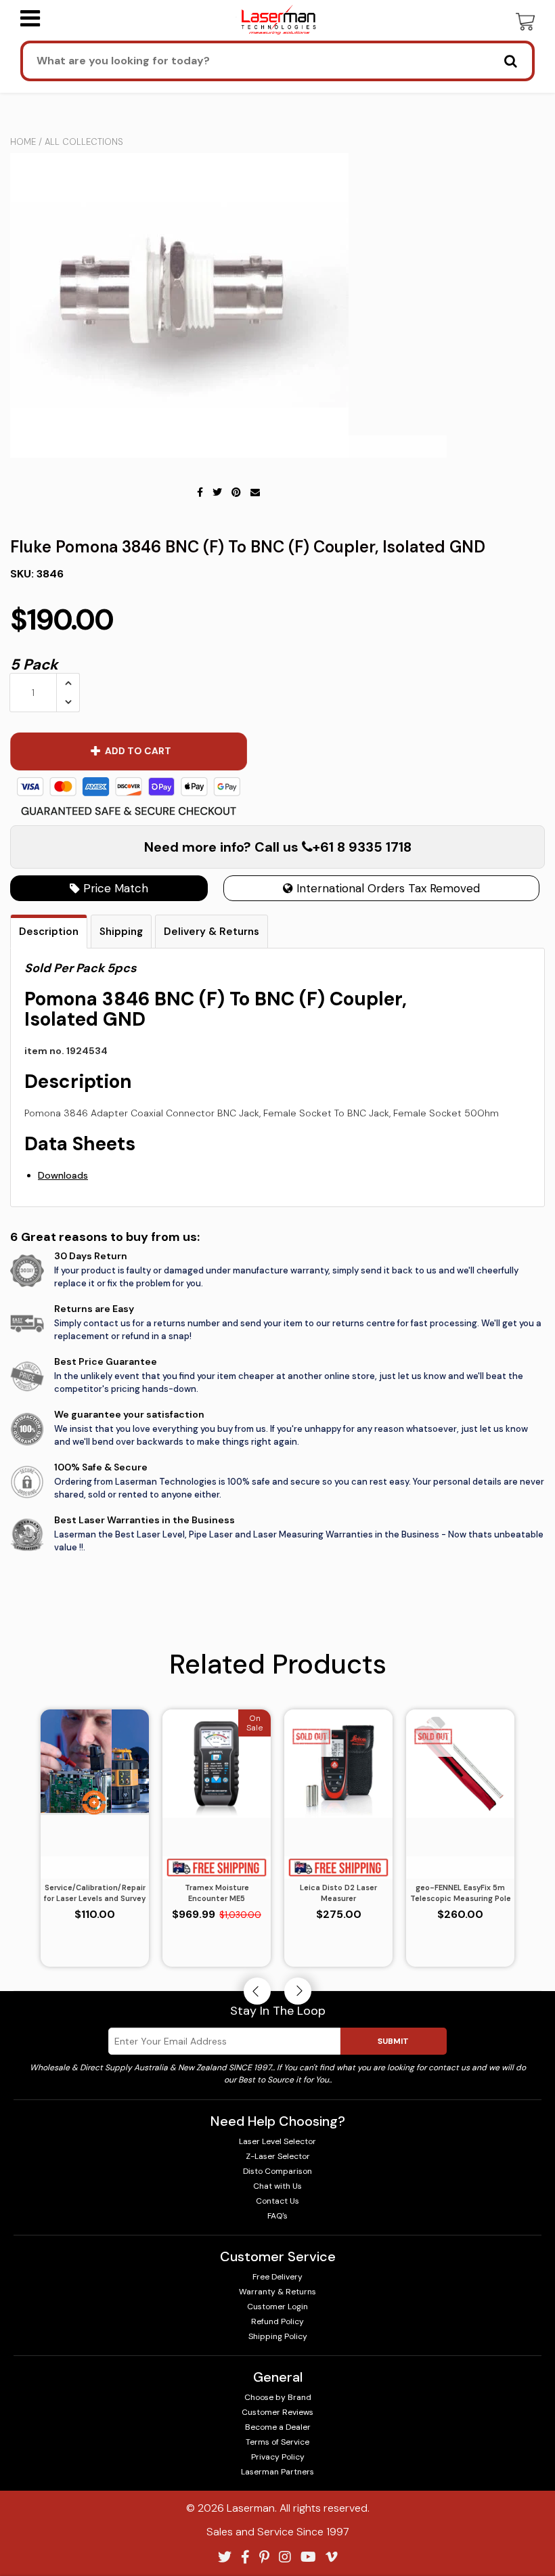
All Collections (84, 142)
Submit (393, 2041)
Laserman (251, 2508)
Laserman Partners (277, 2472)
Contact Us (277, 2201)
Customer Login (277, 2307)
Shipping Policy (278, 2336)
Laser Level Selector (277, 2141)
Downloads (63, 1175)
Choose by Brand (278, 2397)
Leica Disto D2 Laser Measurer (338, 1893)
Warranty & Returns (277, 2292)
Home (23, 142)
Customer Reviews (277, 2412)
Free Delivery (277, 2277)
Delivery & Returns (212, 932)
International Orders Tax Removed (386, 888)
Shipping (121, 932)
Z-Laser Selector (278, 2156)
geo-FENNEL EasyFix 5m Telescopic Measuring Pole (461, 1893)
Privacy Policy (278, 2457)
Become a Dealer (278, 2427)
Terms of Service (277, 2442)
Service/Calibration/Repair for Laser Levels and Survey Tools (95, 1894)
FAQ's (277, 2216)
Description (49, 932)
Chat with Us (277, 2186)
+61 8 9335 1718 (362, 847)
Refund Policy (277, 2321)
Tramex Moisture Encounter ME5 (217, 1893)
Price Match (114, 888)
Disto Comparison (277, 2171)
